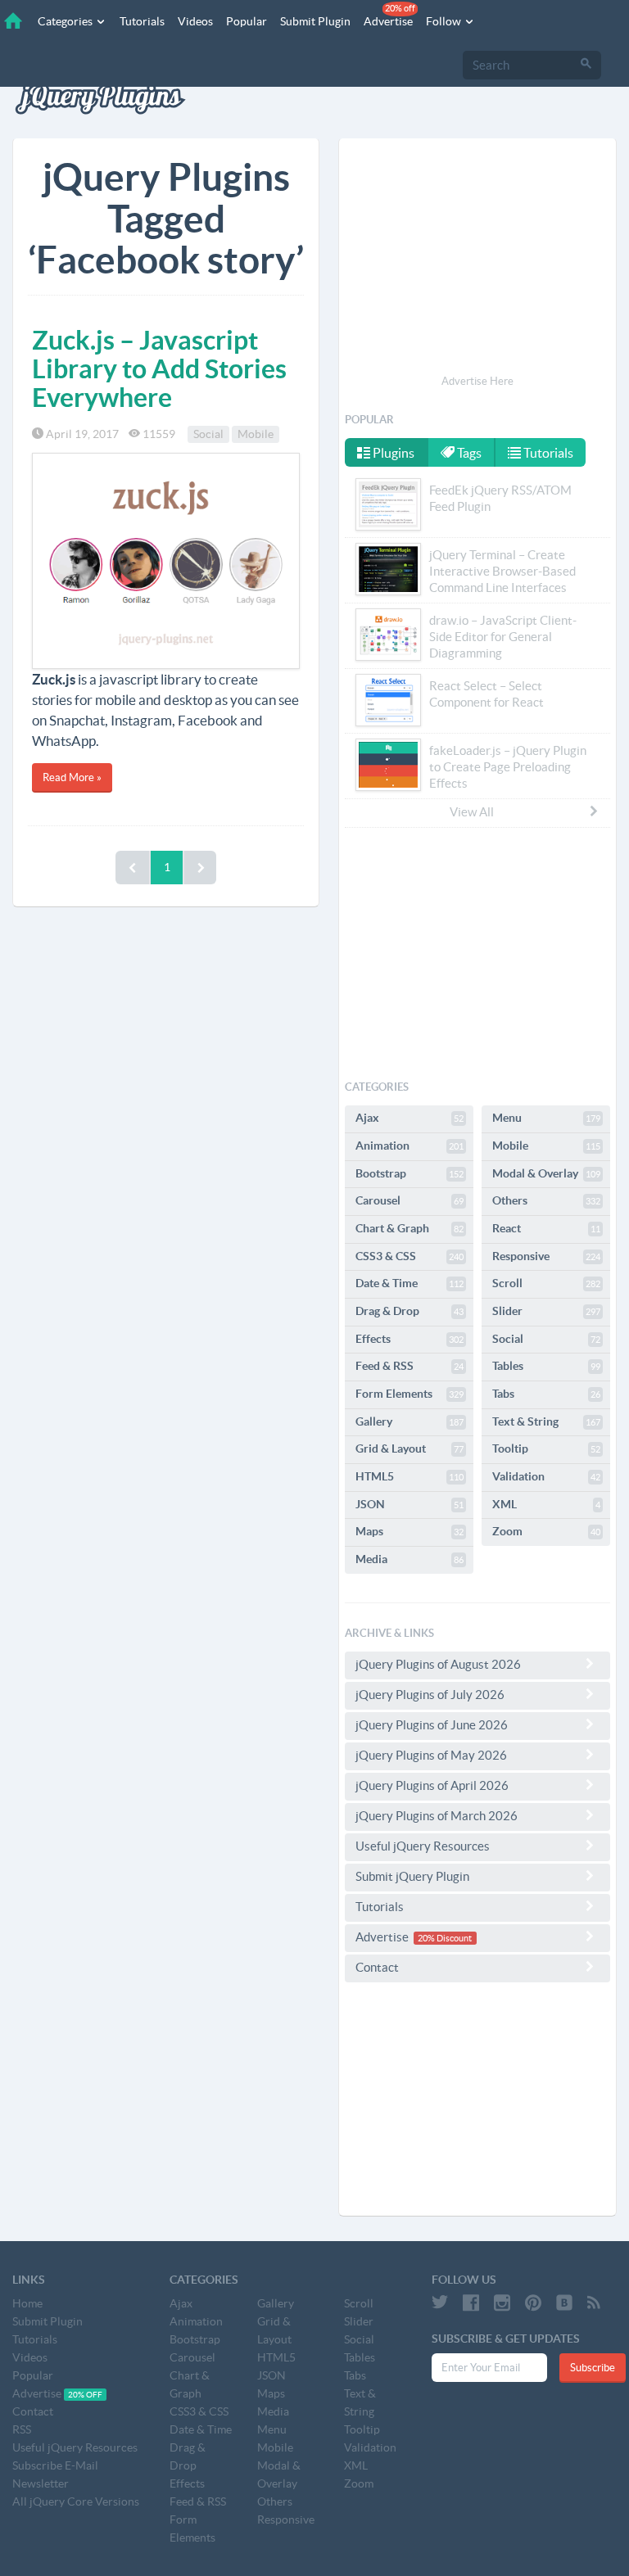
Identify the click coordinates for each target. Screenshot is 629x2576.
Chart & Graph (410, 1228)
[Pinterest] (533, 2303)
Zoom (546, 1531)
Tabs (546, 1394)
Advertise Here (477, 381)
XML (546, 1504)
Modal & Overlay (546, 1173)
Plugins (392, 453)
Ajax (410, 1118)
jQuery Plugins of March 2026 (437, 1816)
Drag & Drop (410, 1311)
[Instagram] (502, 2303)
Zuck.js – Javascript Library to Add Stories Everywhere (159, 368)
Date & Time (410, 1283)
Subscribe (593, 2368)
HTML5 (410, 1476)
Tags (468, 453)
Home (27, 2303)
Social (208, 434)
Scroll (546, 1283)
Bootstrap (410, 1173)
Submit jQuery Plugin (412, 1876)
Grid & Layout (410, 1448)
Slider (546, 1311)
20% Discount (445, 1938)
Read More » (72, 777)
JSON (410, 1504)
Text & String (546, 1421)
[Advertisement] (477, 259)
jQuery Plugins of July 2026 (430, 1695)
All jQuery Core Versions (76, 2501)
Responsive (546, 1256)
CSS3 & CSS (410, 1256)
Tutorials (142, 21)
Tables (546, 1366)
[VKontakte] (564, 2303)
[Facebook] (471, 2303)
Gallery (410, 1421)
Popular (247, 21)
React (546, 1228)
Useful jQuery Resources (423, 1846)
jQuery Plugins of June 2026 (432, 1725)
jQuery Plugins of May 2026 (431, 1755)
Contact (377, 1967)
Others (546, 1200)
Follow (445, 21)
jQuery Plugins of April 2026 (432, 1785)
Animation (410, 1146)
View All (472, 812)
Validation (546, 1476)
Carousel (410, 1200)
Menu (546, 1118)
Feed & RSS (410, 1366)
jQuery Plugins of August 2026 (438, 1664)
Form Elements (410, 1394)
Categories (66, 21)
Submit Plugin (315, 21)
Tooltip (546, 1448)
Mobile (256, 434)
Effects (410, 1339)
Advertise (389, 16)
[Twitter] (440, 2303)
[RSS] (594, 2303)
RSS (22, 2429)
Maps (410, 1531)
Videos (195, 21)
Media (410, 1559)
